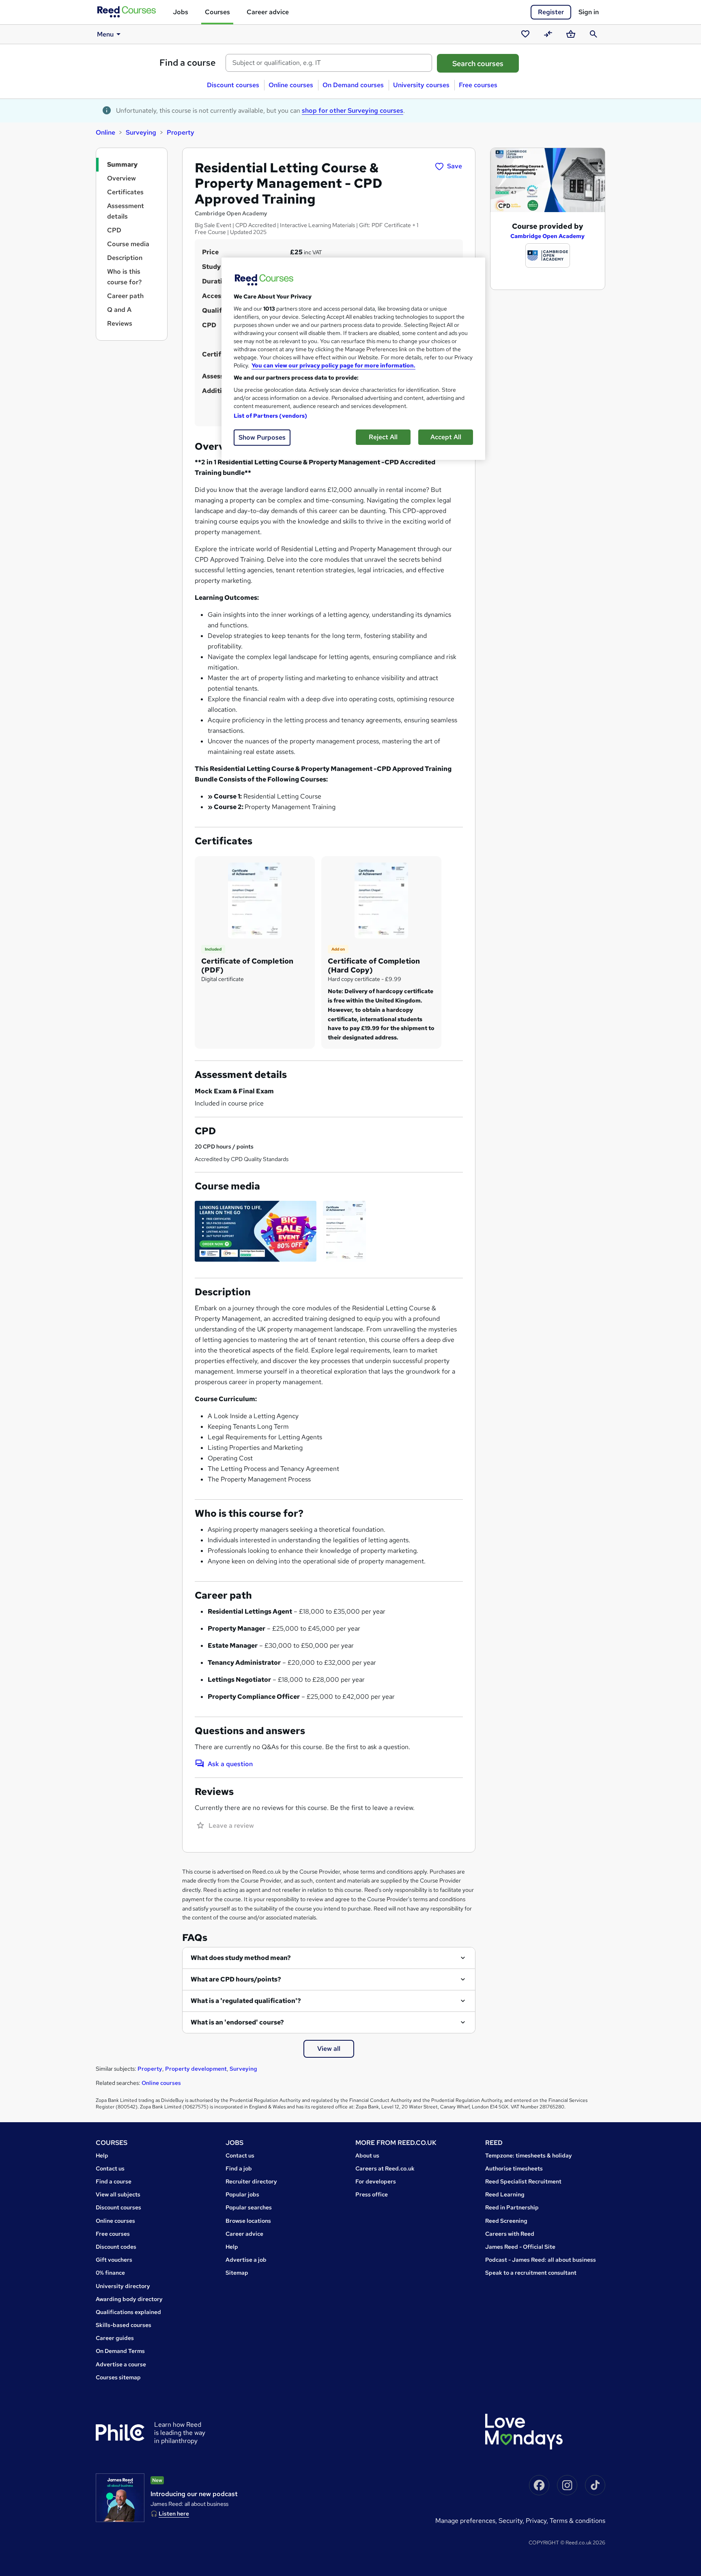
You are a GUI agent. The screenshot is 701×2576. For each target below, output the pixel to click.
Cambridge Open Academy (547, 236)
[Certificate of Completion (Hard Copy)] (381, 900)
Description (125, 258)
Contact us (110, 2168)
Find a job (239, 2168)
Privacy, (538, 2521)
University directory (123, 2286)
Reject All (383, 437)
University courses (421, 85)
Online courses (291, 85)
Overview (121, 178)
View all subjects (118, 2194)
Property (181, 132)
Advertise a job (246, 2260)
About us (367, 2155)
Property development (196, 2069)
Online (105, 132)
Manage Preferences (465, 2521)
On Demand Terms (120, 2351)
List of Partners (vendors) (271, 416)
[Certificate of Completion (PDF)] (255, 900)
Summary (122, 164)
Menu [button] (105, 34)
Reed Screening (506, 2221)
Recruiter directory (251, 2181)
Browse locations (248, 2221)
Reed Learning (505, 2194)
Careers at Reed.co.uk (385, 2168)
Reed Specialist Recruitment (523, 2181)
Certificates (125, 192)
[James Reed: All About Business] (120, 2498)
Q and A (119, 310)
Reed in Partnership (512, 2207)
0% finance (110, 2273)
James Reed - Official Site (520, 2247)
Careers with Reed (510, 2234)
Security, (512, 2521)
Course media (128, 244)
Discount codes (116, 2247)
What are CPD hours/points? (236, 1979)
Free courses (478, 85)
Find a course (188, 63)
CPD (114, 230)
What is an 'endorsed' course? (237, 2022)
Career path (125, 296)
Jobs (181, 12)
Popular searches (249, 2207)
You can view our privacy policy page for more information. (333, 365)
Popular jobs (242, 2194)
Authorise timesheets (514, 2168)
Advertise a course (121, 2364)
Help (102, 2155)
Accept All (446, 437)
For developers (376, 2181)
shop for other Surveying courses (353, 111)
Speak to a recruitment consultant (531, 2273)
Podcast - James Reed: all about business (541, 2260)
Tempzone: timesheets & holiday (529, 2155)
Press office (372, 2194)
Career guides (115, 2338)
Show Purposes (262, 437)
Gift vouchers (114, 2260)
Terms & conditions (577, 2521)
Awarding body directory (129, 2299)
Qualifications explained (128, 2312)
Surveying (141, 132)
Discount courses (233, 85)
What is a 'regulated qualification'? (246, 2001)
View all (329, 2049)
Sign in (589, 12)
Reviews (120, 323)
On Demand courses (353, 85)
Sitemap (237, 2273)
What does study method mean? (241, 1958)
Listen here (174, 2514)
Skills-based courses (124, 2325)
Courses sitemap (118, 2377)
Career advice (268, 12)
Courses (217, 12)
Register (551, 12)
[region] (353, 359)
